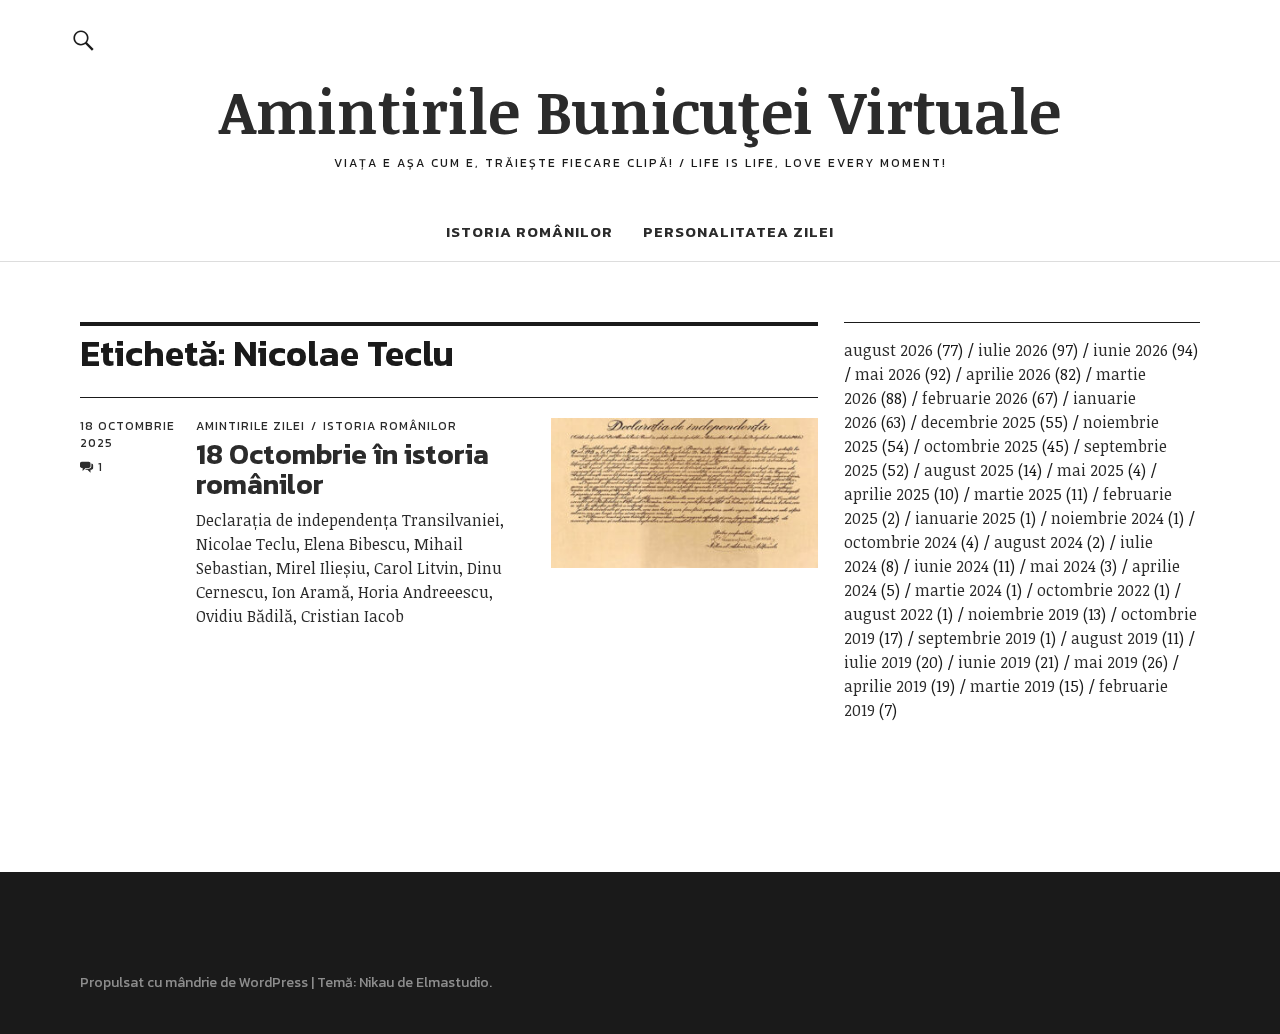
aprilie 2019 (885, 686)
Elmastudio (452, 982)
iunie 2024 (951, 566)
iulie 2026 (1013, 350)
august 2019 (1114, 638)
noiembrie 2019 (1023, 614)
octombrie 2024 (900, 542)
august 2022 (888, 614)
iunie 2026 (1130, 350)
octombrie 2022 (1093, 590)
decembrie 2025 (978, 422)
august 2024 (1038, 542)
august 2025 (969, 470)
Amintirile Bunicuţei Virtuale (640, 110)
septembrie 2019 (977, 638)
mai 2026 (888, 374)
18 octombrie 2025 (127, 434)
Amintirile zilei (250, 426)
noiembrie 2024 (1107, 518)
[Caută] (83, 39)
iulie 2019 (878, 662)
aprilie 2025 (887, 494)
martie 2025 (1018, 494)
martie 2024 (958, 590)
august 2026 (888, 350)
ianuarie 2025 (965, 518)
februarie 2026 (975, 398)
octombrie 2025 (981, 446)
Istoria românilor (529, 231)
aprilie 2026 (1008, 374)
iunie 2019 (994, 662)
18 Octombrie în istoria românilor (342, 469)
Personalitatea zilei (738, 231)
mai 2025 (1090, 470)
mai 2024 (1063, 566)
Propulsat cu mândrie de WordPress (194, 982)
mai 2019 (1106, 662)
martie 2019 (1012, 686)
